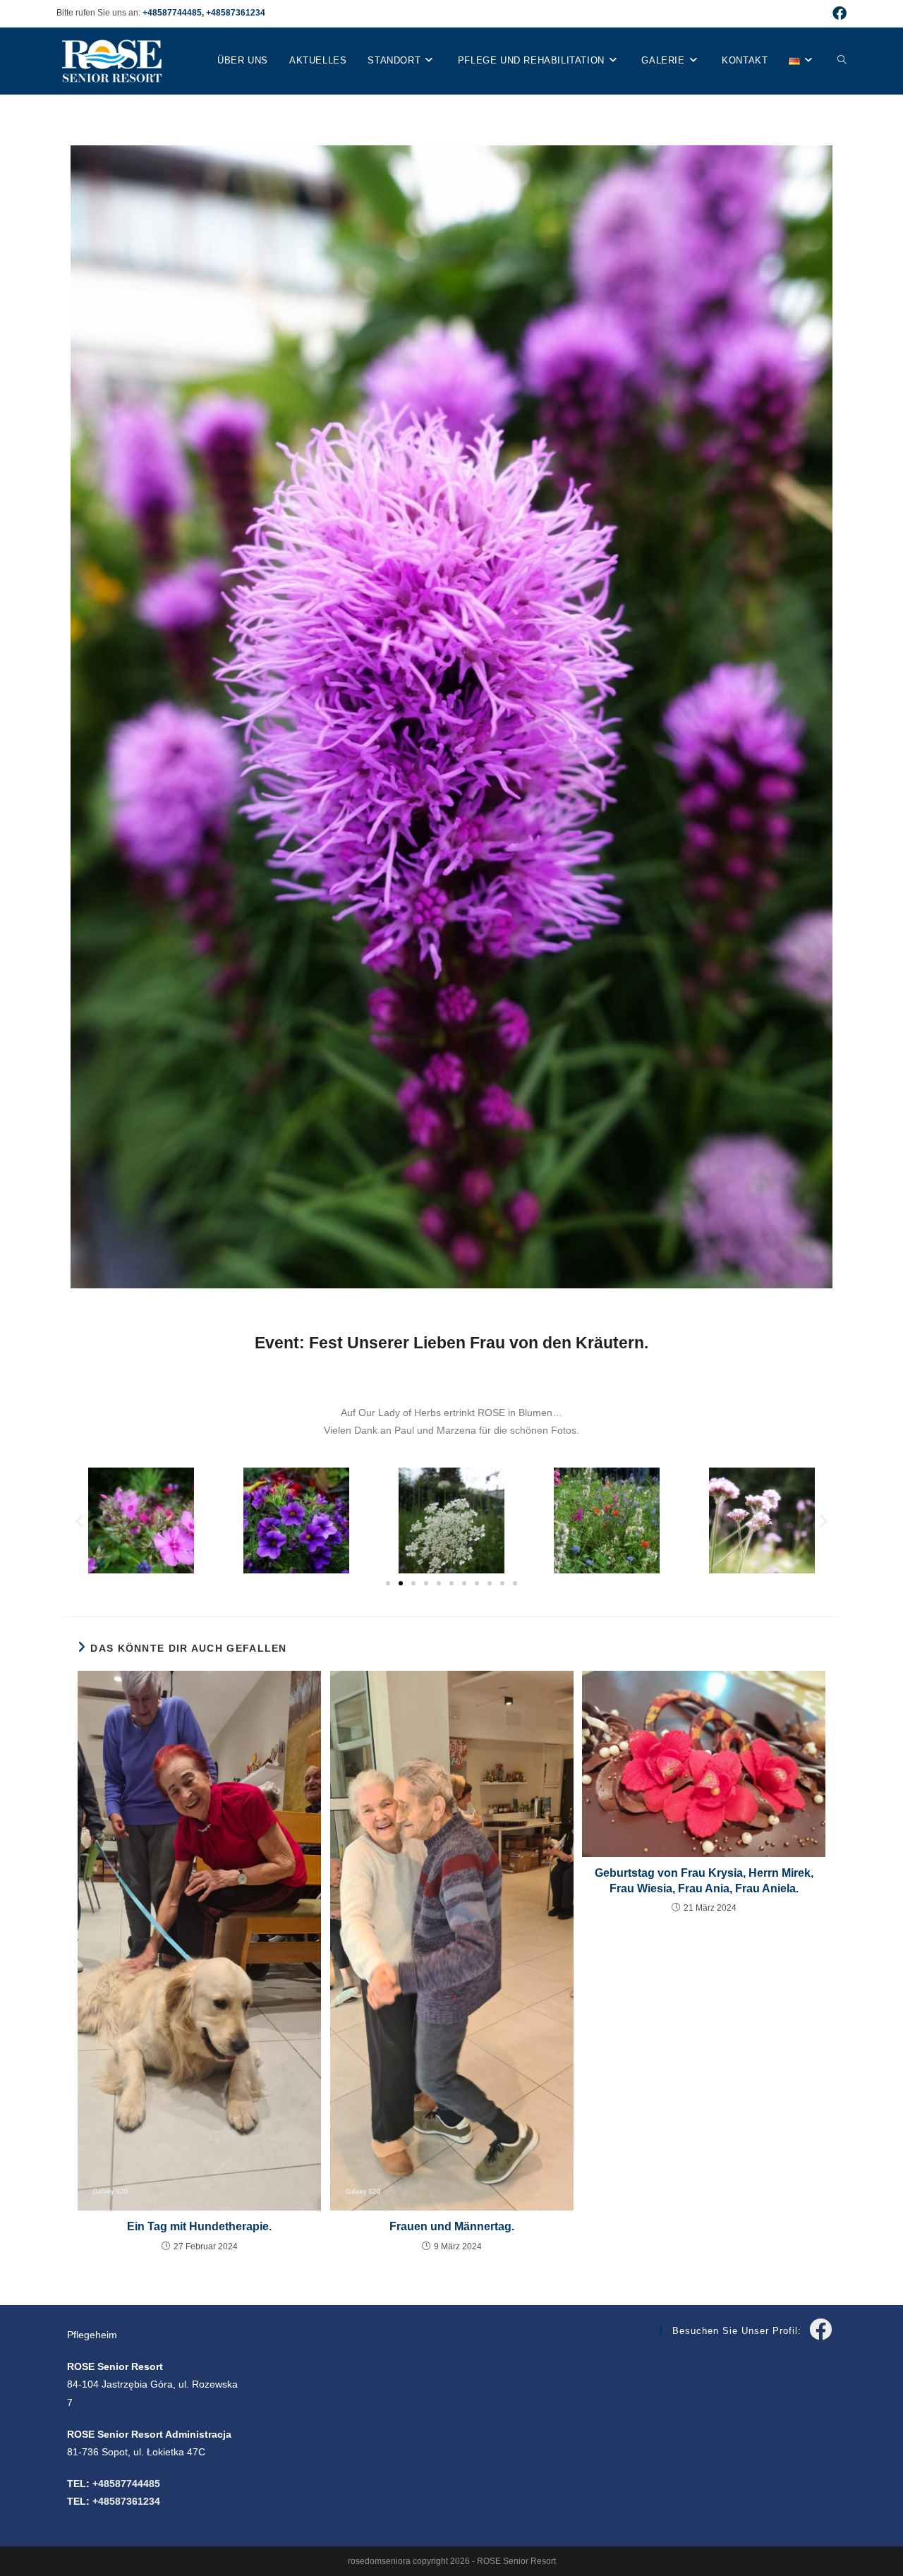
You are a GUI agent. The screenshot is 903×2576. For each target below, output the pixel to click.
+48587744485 (172, 13)
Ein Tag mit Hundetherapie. (199, 2226)
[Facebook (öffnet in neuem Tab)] (837, 13)
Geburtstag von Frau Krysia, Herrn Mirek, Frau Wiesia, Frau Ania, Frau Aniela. (704, 1881)
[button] (79, 1521)
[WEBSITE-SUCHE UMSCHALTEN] (842, 61)
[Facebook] (820, 2330)
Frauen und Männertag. (452, 2226)
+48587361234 (236, 13)
